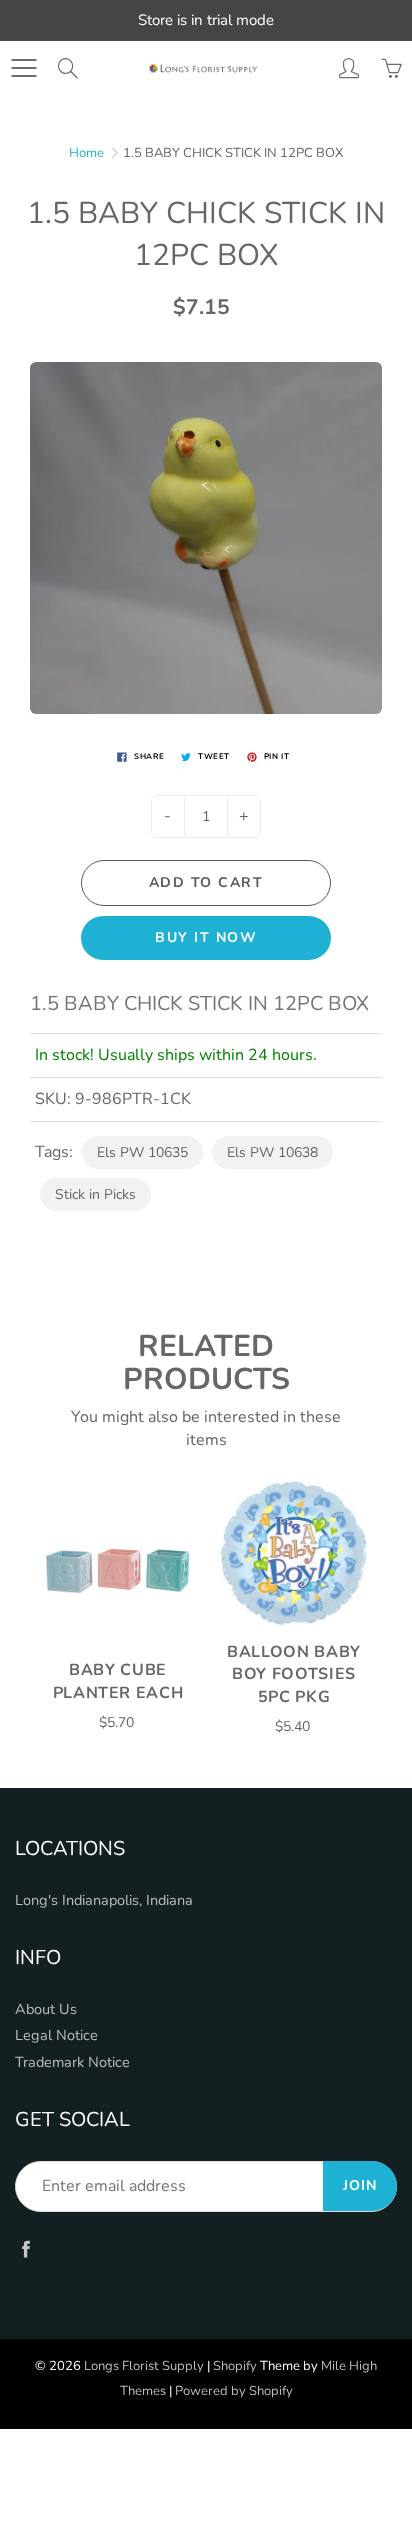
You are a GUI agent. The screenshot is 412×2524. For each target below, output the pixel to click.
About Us (46, 2009)
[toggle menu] (23, 68)
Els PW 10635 (142, 1152)
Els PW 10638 (272, 1152)
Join (360, 2185)
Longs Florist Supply (144, 2366)
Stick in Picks (95, 1194)
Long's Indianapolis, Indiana (104, 1900)
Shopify (235, 2366)
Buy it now (206, 937)
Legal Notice (56, 2035)
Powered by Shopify (234, 2391)
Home (86, 153)
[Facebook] (25, 2249)
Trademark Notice (72, 2062)
